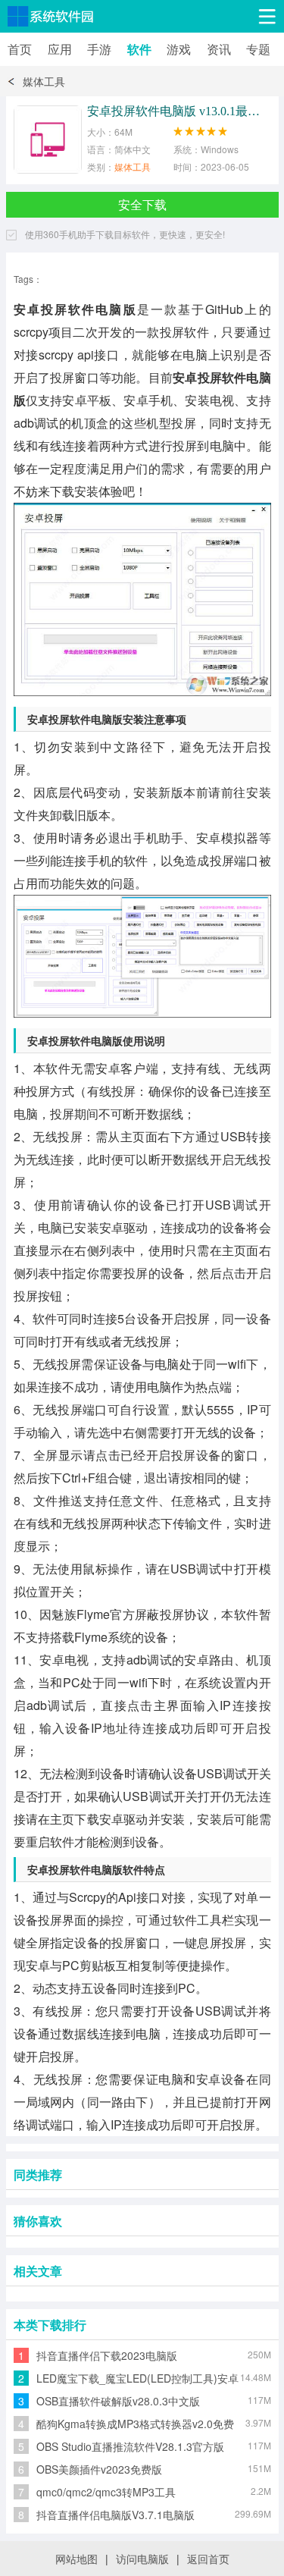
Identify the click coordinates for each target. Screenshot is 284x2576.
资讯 (219, 49)
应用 (60, 49)
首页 (20, 49)
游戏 (179, 49)
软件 (139, 49)
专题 (258, 49)
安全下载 (142, 204)
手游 (99, 49)
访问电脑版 (142, 2559)
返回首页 (208, 2559)
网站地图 (76, 2559)
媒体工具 (44, 81)
